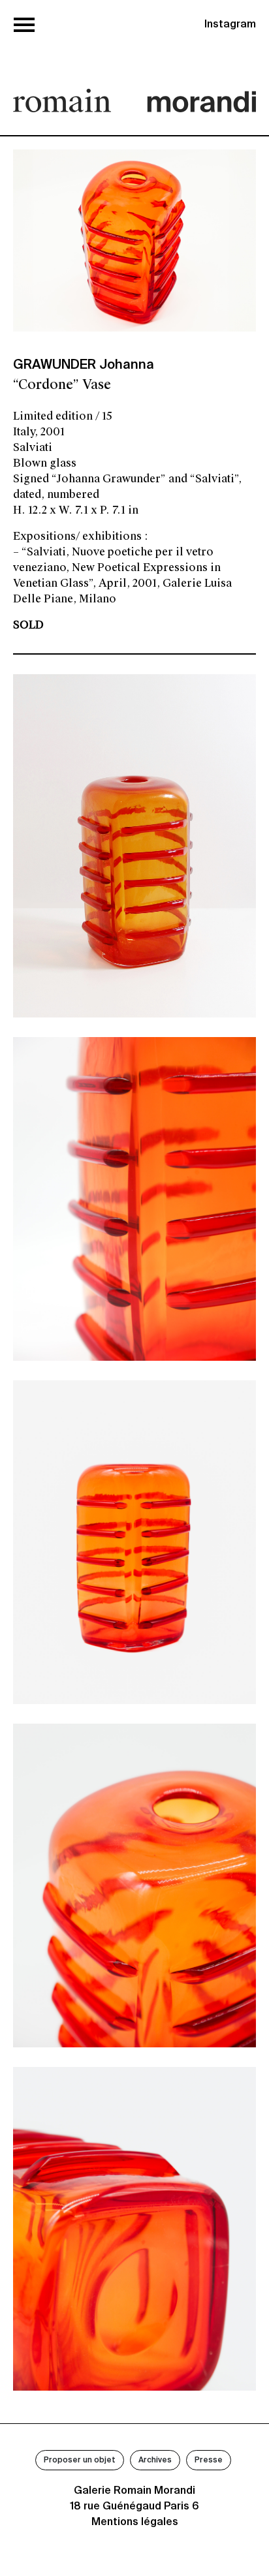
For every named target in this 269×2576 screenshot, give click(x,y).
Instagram (230, 25)
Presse (209, 2460)
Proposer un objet (80, 2460)
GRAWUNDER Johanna (84, 365)
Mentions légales (135, 2522)
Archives (155, 2460)
